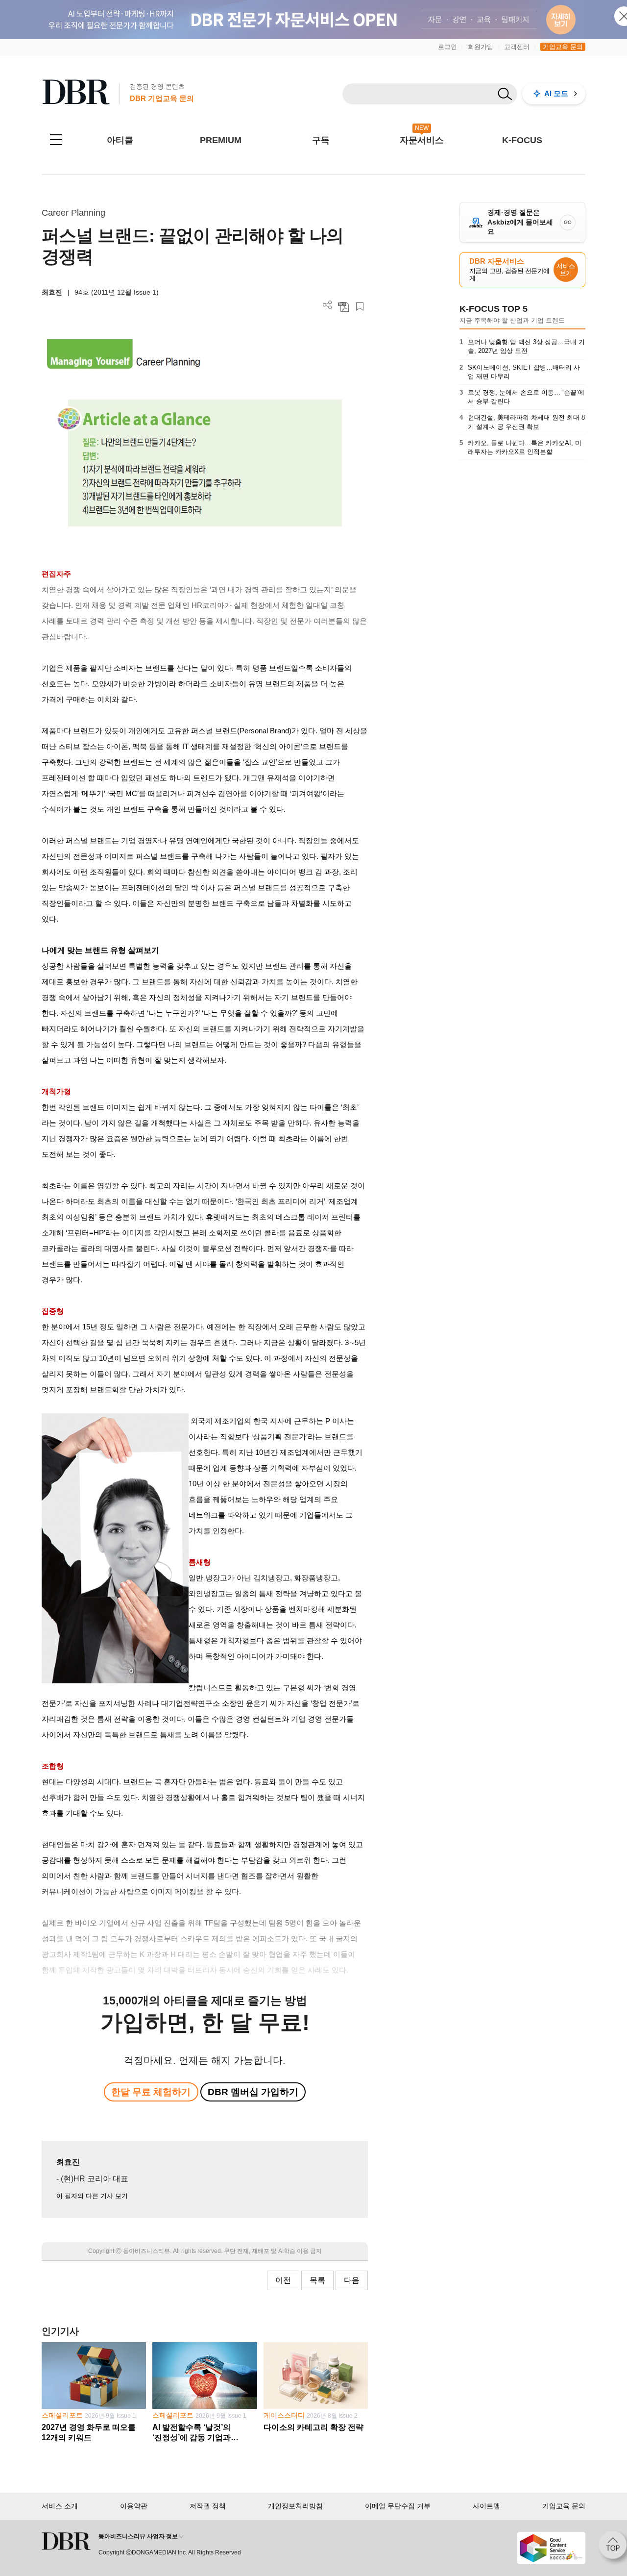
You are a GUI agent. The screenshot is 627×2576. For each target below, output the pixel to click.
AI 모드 (556, 93)
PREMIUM (221, 140)
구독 (321, 140)
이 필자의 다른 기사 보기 (92, 2196)
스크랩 (360, 307)
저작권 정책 (208, 2506)
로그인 (447, 47)
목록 (317, 2280)
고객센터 (517, 47)
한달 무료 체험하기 (151, 2092)
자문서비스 (422, 140)
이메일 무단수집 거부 (398, 2506)
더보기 (327, 305)
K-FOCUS (522, 140)
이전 (283, 2280)
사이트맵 (486, 2506)
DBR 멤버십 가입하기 (253, 2092)
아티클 (120, 140)
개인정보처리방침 (295, 2506)
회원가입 (481, 47)
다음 (352, 2280)
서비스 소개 (60, 2506)
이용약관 (134, 2506)
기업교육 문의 (563, 47)
